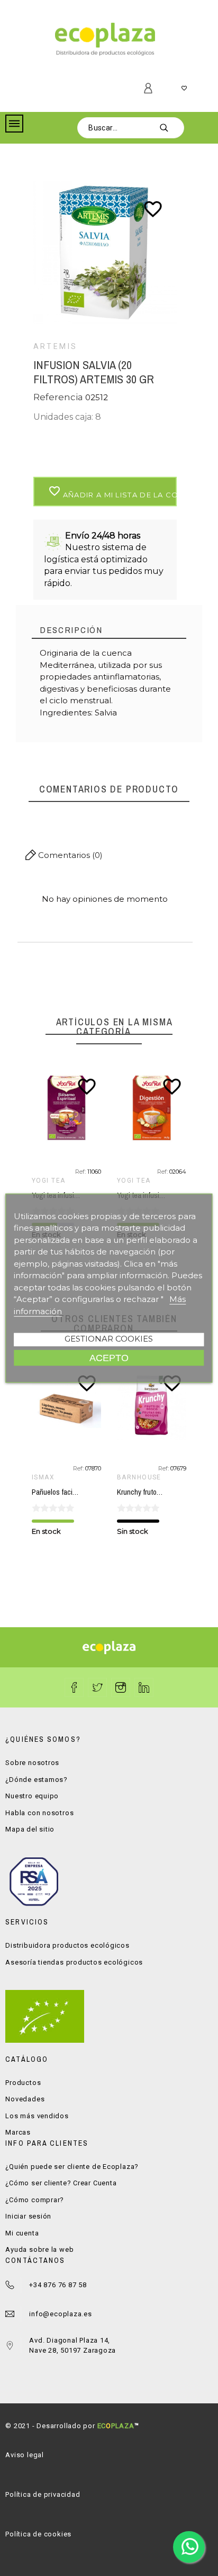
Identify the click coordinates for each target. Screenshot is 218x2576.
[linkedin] (144, 1687)
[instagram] (121, 1687)
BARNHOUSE (139, 1477)
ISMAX (43, 1477)
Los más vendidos (37, 2116)
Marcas (18, 2132)
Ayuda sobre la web (39, 2249)
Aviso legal (25, 2455)
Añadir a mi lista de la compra (113, 492)
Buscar (171, 128)
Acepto (109, 1358)
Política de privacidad (43, 2494)
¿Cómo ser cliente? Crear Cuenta (61, 2183)
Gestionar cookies (109, 1339)
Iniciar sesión (28, 2216)
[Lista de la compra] (184, 89)
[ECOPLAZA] (105, 41)
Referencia (59, 397)
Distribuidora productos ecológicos (67, 1945)
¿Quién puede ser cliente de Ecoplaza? (72, 2167)
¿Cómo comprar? (35, 2200)
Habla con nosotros (39, 1813)
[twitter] (97, 1687)
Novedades (25, 2099)
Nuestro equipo (32, 1796)
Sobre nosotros (32, 1763)
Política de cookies (38, 2534)
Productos (23, 2083)
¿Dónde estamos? (37, 1780)
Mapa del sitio (30, 1829)
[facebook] (74, 1687)
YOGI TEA (49, 1181)
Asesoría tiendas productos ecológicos (74, 1962)
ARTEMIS (56, 346)
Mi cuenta (22, 2233)
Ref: (81, 1172)
